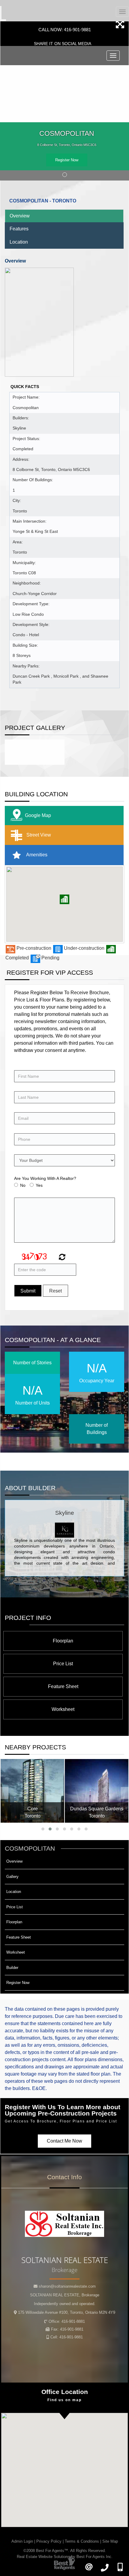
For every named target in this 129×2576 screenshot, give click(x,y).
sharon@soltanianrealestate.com (67, 2286)
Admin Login (22, 2541)
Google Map (38, 815)
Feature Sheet (63, 1686)
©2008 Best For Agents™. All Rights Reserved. (65, 2551)
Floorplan (63, 1641)
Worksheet (63, 1709)
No (23, 1185)
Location (19, 242)
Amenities (36, 854)
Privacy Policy (49, 2541)
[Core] (32, 1791)
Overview (20, 216)
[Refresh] (61, 1258)
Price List (63, 1664)
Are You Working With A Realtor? (45, 1178)
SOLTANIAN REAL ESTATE (65, 2295)
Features (19, 229)
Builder (12, 1968)
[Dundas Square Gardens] (97, 1791)
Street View (38, 835)
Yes (39, 1185)
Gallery (12, 1877)
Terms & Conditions (82, 2541)
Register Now (67, 160)
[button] (64, 899)
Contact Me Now (64, 2141)
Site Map (110, 2541)
